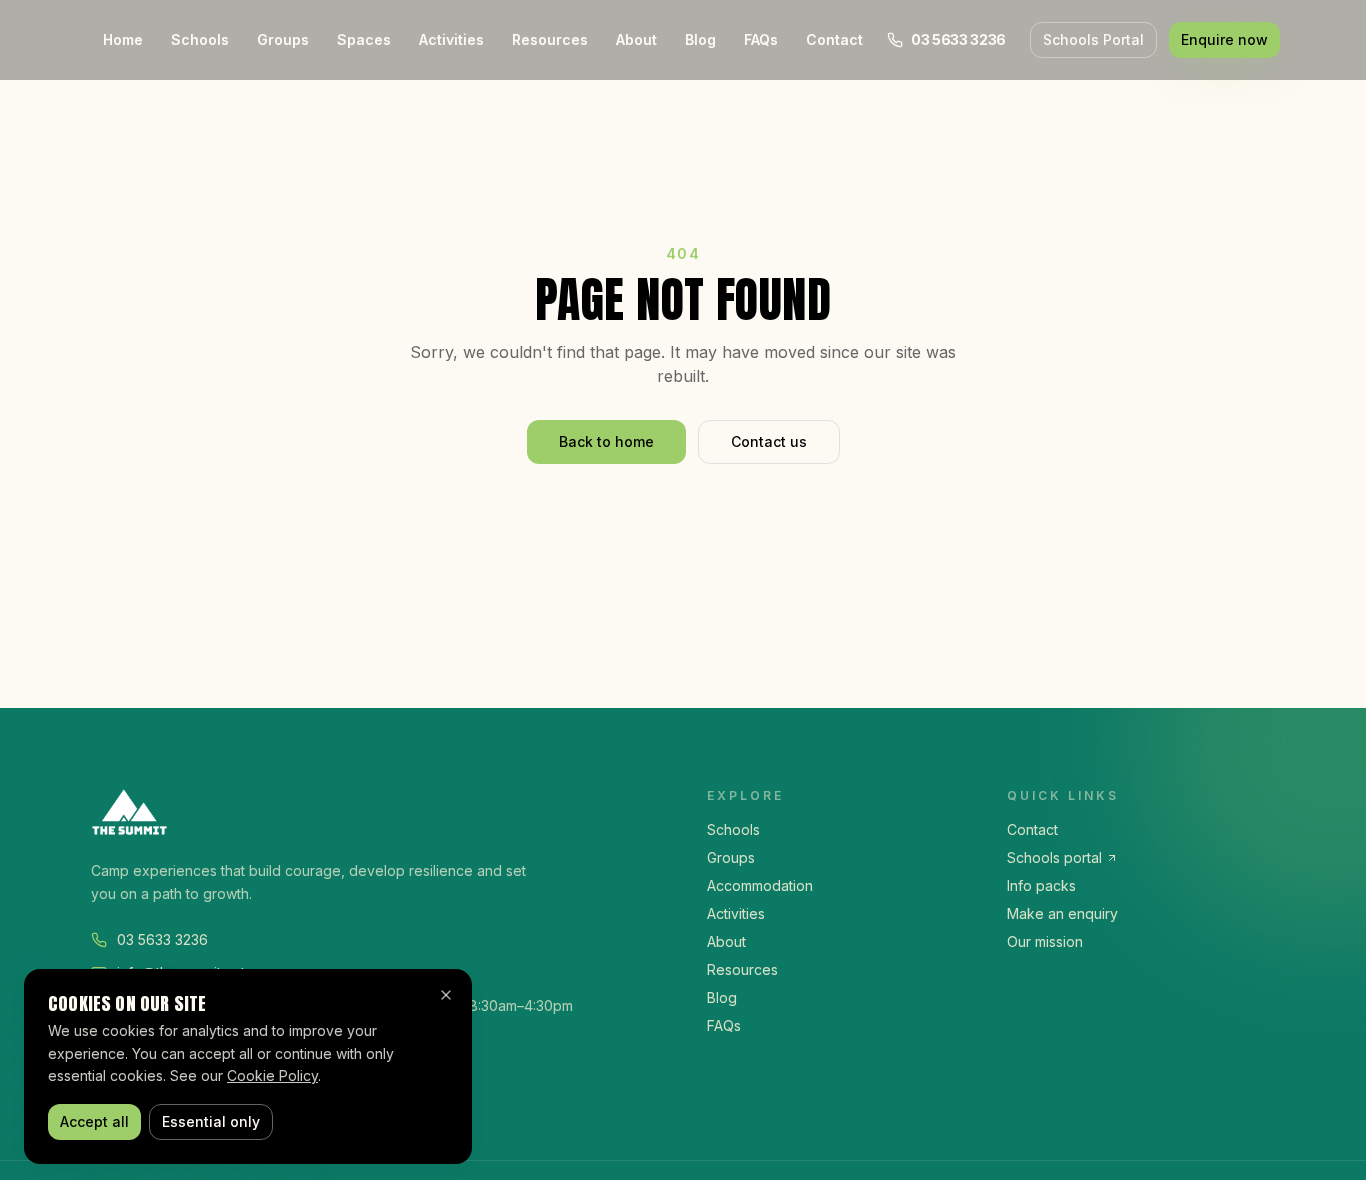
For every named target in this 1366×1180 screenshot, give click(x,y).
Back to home (606, 441)
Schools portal (1054, 857)
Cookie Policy (272, 1075)
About (636, 39)
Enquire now (1224, 39)
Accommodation (760, 885)
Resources (550, 39)
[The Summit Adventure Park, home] (375, 812)
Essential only (211, 1121)
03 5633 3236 (162, 939)
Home (123, 39)
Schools (200, 39)
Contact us (769, 441)
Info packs (1041, 885)
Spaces (364, 39)
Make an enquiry (1062, 913)
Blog (700, 39)
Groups (283, 39)
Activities (451, 39)
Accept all (94, 1121)
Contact (834, 39)
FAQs (761, 39)
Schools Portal (1093, 39)
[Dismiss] (446, 995)
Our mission (1045, 941)
